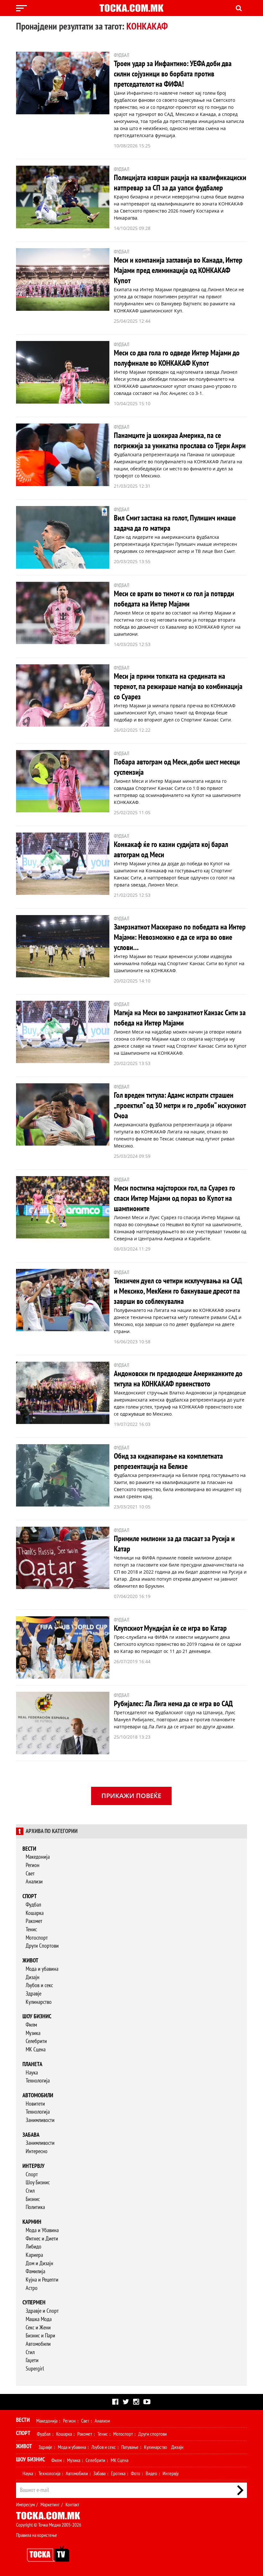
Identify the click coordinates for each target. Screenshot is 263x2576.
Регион (33, 1865)
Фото (136, 2474)
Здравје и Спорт (42, 2311)
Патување (130, 2447)
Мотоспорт (37, 1938)
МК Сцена (36, 2050)
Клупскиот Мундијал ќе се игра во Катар (170, 1628)
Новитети (35, 2104)
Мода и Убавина (42, 2230)
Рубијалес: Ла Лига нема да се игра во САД (173, 1704)
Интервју (34, 2166)
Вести (29, 1849)
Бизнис (33, 2199)
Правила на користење (37, 2535)
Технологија (38, 2081)
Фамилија (35, 2271)
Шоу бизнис (37, 2017)
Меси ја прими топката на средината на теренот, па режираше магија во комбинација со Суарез (178, 687)
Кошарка (35, 1913)
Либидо (34, 2247)
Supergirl (35, 2369)
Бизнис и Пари (40, 2336)
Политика (35, 2207)
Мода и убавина (42, 1969)
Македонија (38, 1857)
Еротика (118, 2474)
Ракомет (34, 1921)
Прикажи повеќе (131, 1796)
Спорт (30, 1896)
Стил (30, 2191)
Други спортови (153, 2434)
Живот (30, 1961)
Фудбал (33, 1905)
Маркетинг (50, 2505)
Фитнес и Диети (42, 2239)
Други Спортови (42, 1946)
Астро (32, 2288)
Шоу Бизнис (38, 2183)
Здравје (34, 1994)
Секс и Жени (38, 2328)
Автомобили (38, 2096)
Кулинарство (39, 2002)
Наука (32, 2073)
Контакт (72, 2505)
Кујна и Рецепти (42, 2280)
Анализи (34, 1882)
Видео (151, 2474)
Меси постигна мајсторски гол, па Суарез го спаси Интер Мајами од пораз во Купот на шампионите (174, 1198)
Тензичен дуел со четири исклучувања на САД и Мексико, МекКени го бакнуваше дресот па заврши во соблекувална (178, 1291)
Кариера (34, 2255)
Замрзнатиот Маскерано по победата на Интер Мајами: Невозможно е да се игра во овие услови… (180, 937)
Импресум (25, 2505)
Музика (33, 2033)
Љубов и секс (39, 1985)
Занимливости (40, 2120)
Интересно (37, 2151)
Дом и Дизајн (39, 2263)
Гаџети (32, 2360)
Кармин (32, 2222)
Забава (31, 2135)
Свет (30, 1874)
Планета (32, 2064)
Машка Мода (39, 2319)
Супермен (34, 2303)
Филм (31, 2025)
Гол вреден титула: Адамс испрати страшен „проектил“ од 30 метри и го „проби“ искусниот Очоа (180, 1106)
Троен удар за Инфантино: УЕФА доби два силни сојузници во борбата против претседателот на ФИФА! (173, 74)
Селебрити (36, 2041)
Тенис (31, 1930)
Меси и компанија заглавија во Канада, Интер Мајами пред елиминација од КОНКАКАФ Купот (178, 271)
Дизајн (33, 1977)
